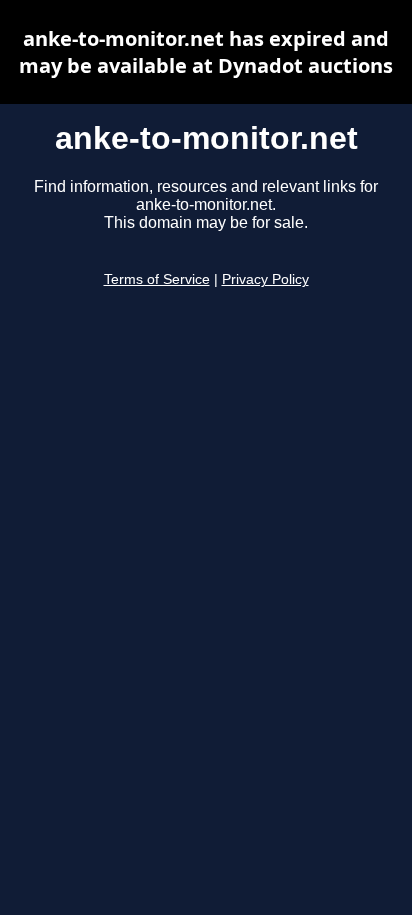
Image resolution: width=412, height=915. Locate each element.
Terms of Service (157, 279)
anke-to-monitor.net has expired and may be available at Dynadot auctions (206, 52)
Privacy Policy (265, 279)
